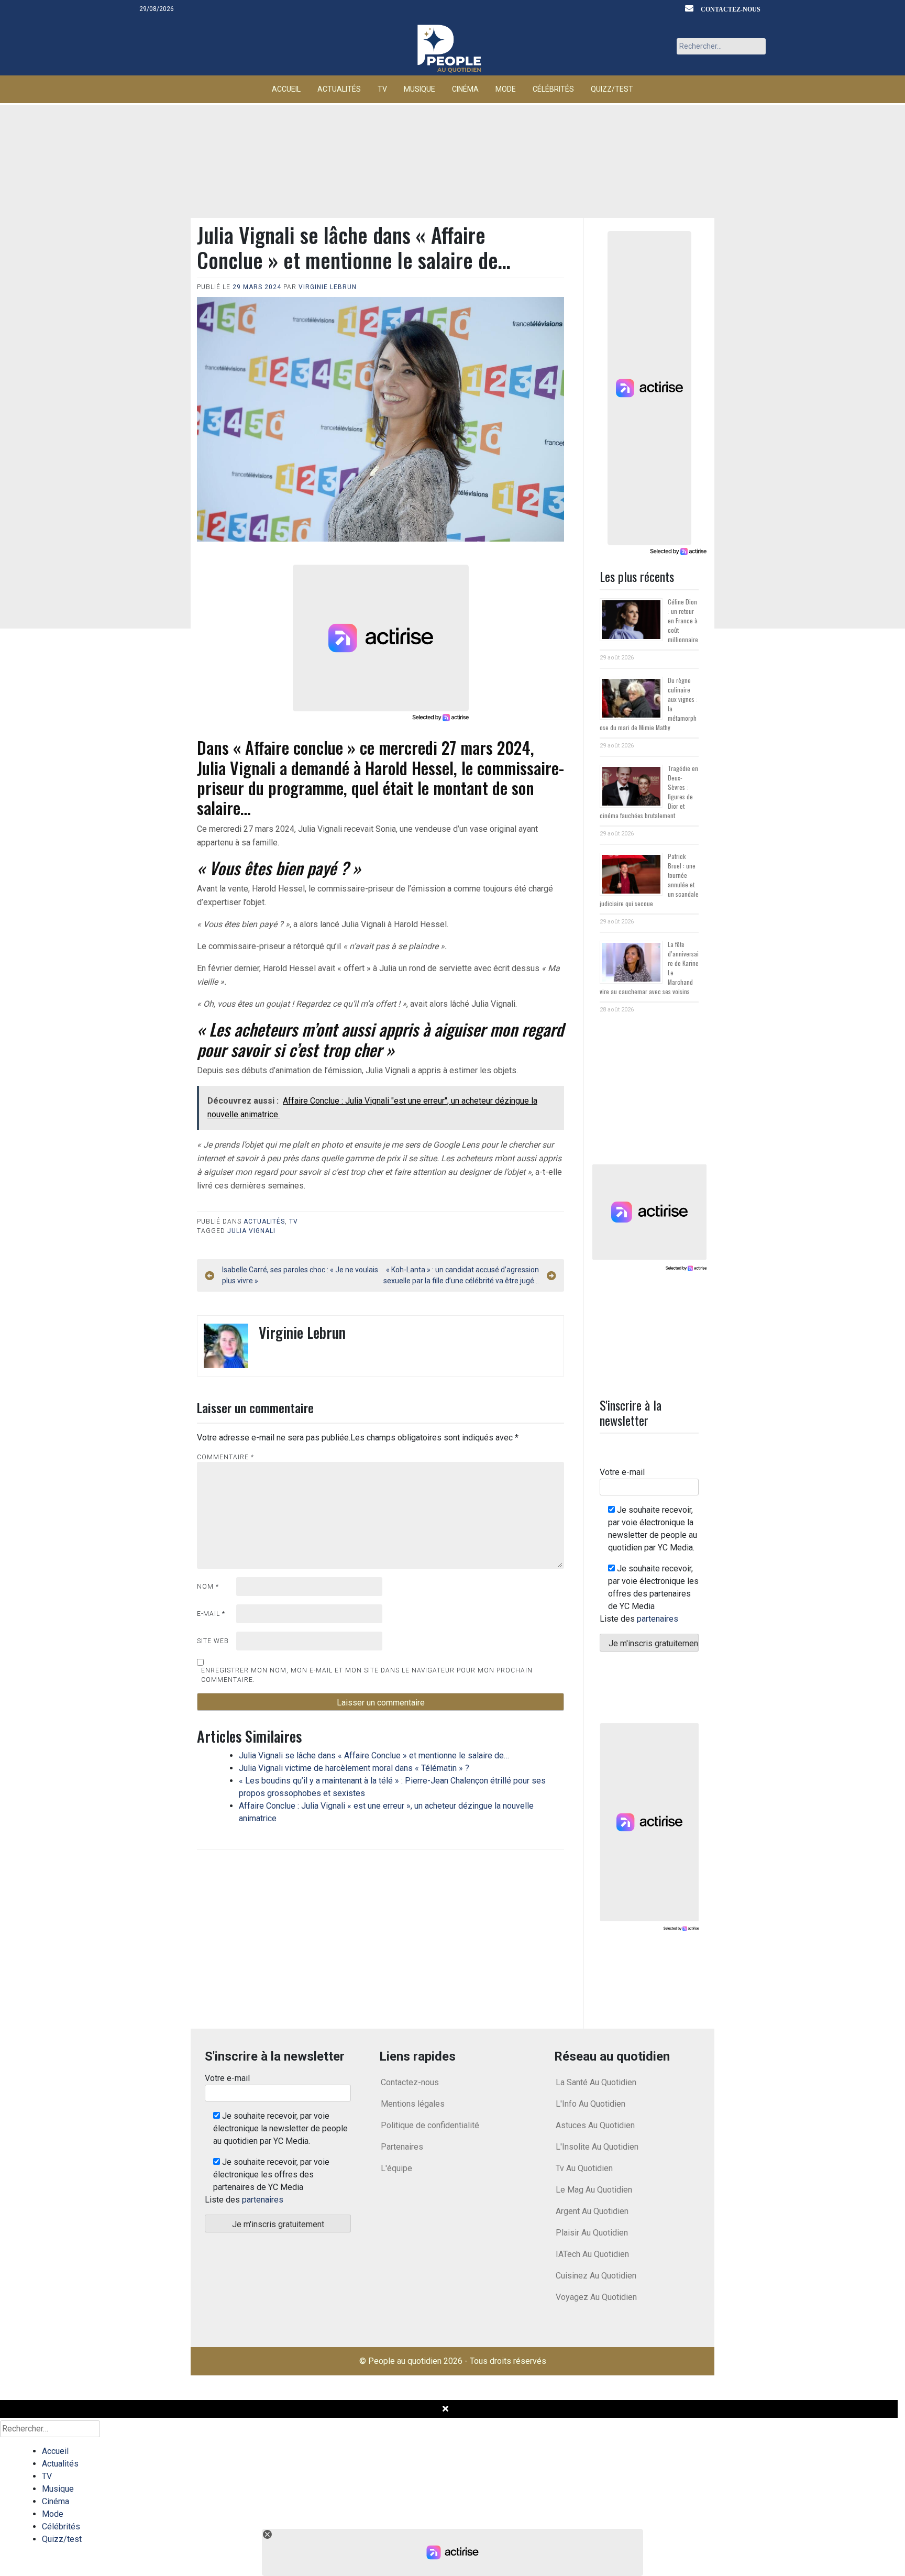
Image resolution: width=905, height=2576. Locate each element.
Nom (208, 1587)
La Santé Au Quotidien (596, 2082)
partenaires (658, 1619)
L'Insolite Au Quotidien (597, 2147)
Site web (213, 1641)
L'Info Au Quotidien (591, 2104)
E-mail (211, 1614)
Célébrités (553, 89)
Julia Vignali (251, 1231)
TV (382, 89)
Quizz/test (612, 89)
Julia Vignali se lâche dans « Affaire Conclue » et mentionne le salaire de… (374, 1755)
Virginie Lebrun (328, 287)
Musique (420, 89)
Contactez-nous (731, 9)
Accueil (286, 89)
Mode (506, 89)
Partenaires (402, 2147)
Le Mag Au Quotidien (594, 2190)
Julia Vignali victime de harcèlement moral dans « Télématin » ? (354, 1768)
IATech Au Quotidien (592, 2254)
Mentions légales (413, 2104)
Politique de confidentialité (430, 2125)
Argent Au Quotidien (592, 2211)
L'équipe (396, 2168)
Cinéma (465, 89)
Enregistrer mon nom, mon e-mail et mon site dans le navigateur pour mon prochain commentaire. (367, 1675)
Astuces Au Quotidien (595, 2125)
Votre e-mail (622, 1472)
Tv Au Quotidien (584, 2168)
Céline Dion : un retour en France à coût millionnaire (683, 620)
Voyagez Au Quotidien (596, 2297)
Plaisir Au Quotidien (592, 2233)
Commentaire (225, 1457)
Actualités (339, 89)
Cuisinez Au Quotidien (596, 2276)
